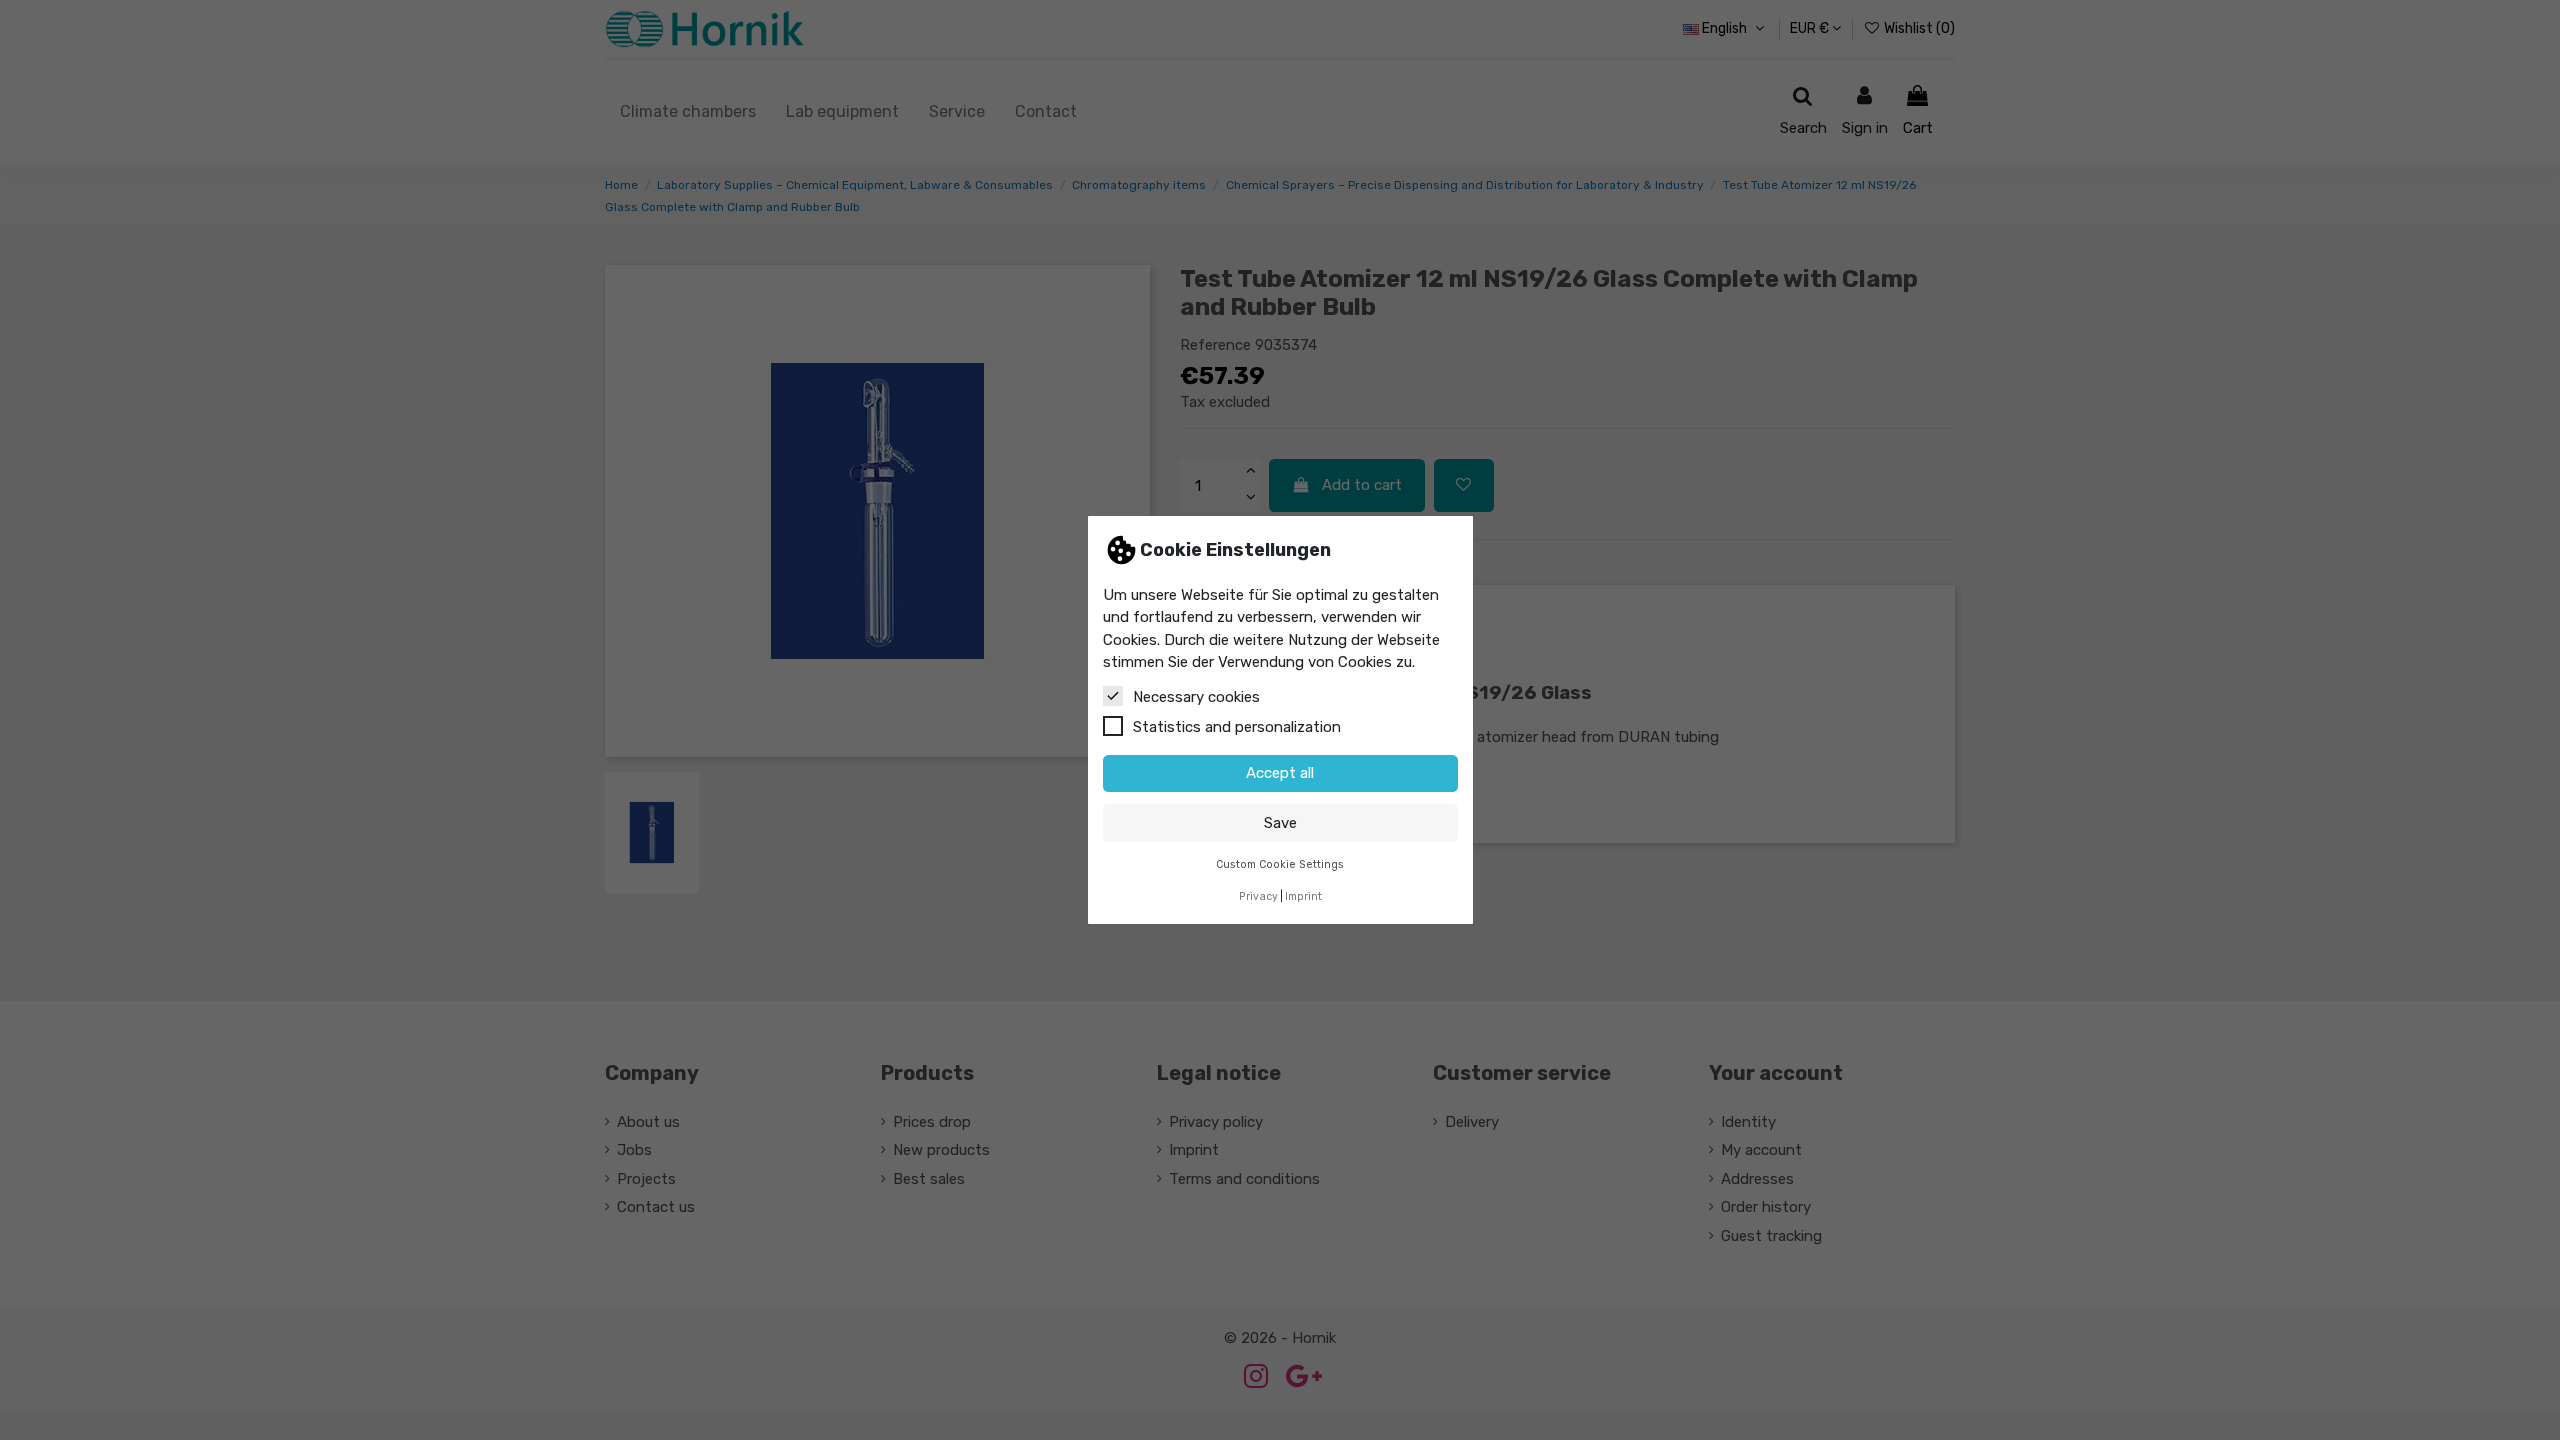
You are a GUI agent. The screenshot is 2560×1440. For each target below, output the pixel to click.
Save (1280, 823)
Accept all (1280, 773)
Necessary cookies (1196, 697)
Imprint (1303, 896)
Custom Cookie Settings (1280, 864)
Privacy (1258, 896)
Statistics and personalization (1237, 727)
